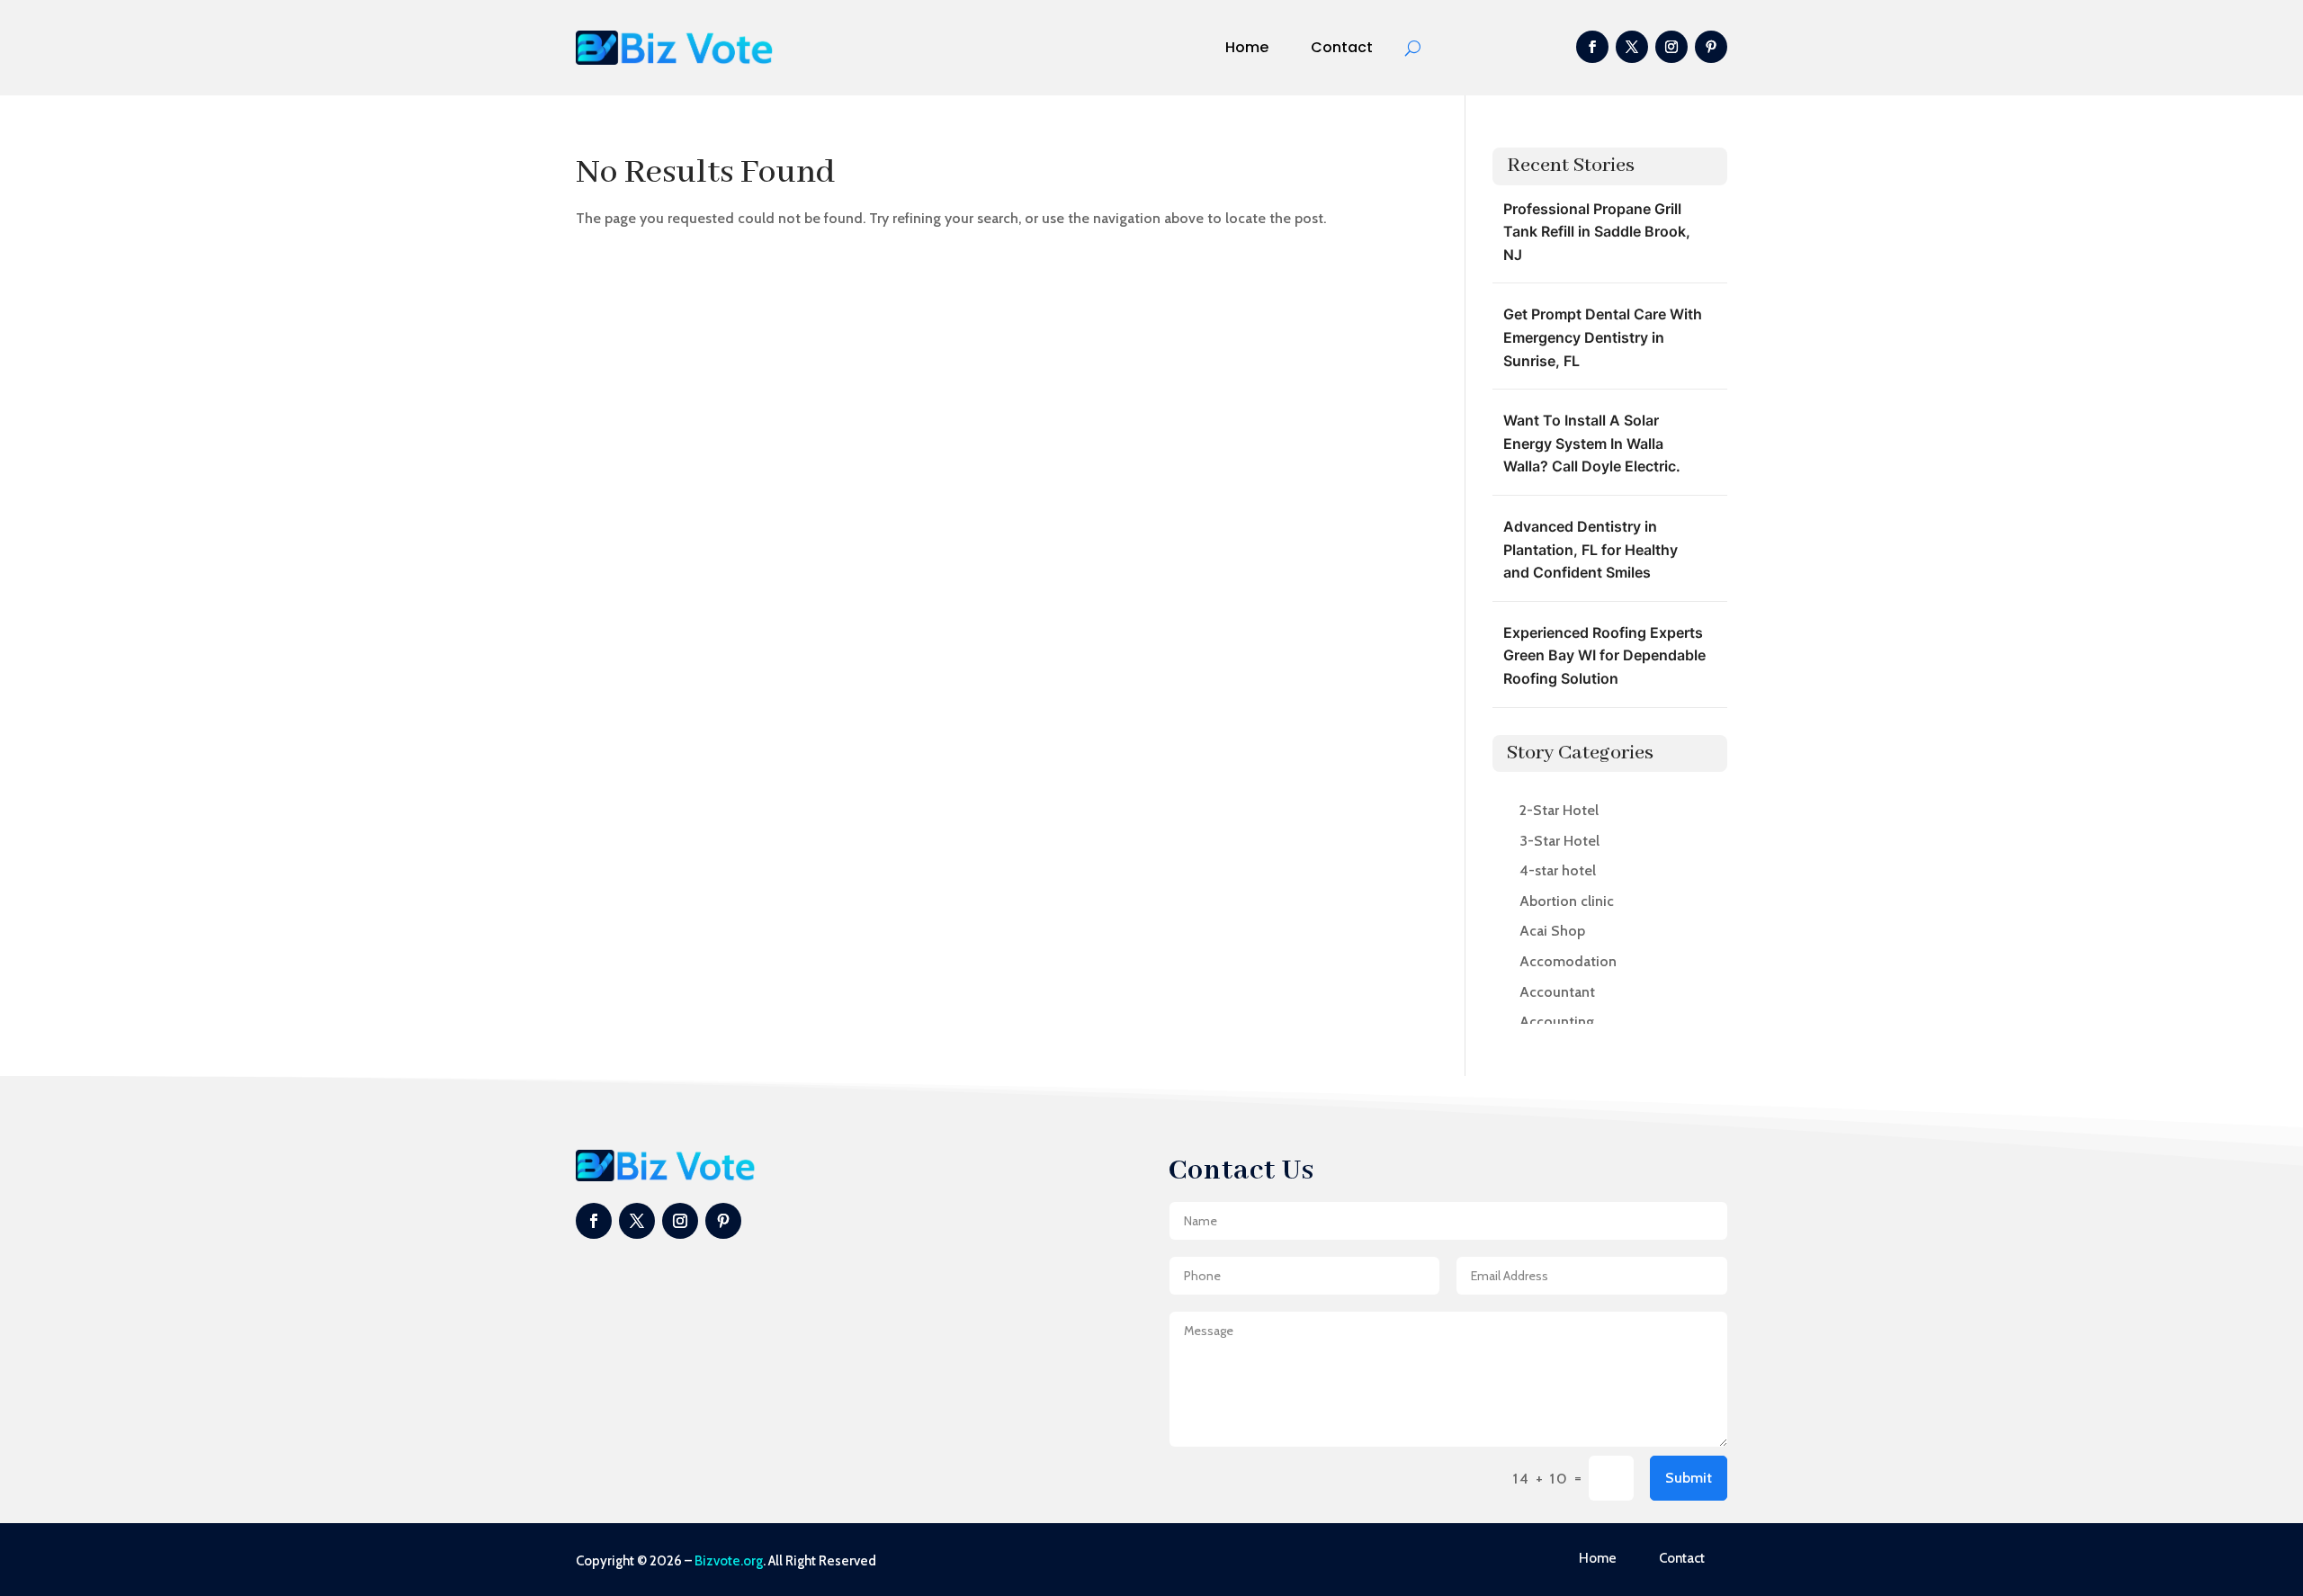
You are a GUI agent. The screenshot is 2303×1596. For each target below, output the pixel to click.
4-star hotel (1558, 870)
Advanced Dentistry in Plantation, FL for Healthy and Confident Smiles (1591, 549)
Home (1247, 47)
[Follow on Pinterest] (1711, 47)
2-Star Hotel (1559, 810)
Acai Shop (1552, 931)
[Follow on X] (1632, 47)
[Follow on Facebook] (1592, 47)
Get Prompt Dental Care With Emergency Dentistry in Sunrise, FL (1603, 337)
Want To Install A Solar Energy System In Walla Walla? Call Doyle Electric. (1592, 443)
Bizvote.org (729, 1561)
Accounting (1557, 1022)
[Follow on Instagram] (1671, 47)
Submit (1689, 1478)
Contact (1342, 47)
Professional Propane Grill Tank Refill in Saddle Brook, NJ (1597, 232)
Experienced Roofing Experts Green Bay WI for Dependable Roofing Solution (1604, 655)
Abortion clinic (1567, 901)
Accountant (1557, 992)
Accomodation (1568, 961)
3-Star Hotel (1559, 841)
